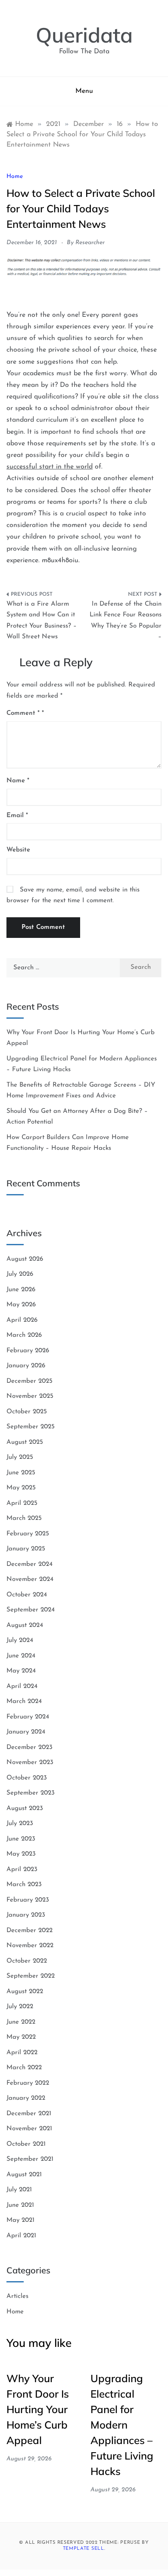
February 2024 (28, 1717)
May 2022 (21, 2037)
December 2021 (29, 2114)
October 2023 (27, 1778)
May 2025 (21, 1488)
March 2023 (24, 1885)
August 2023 (25, 1809)
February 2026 (28, 1351)
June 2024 (21, 1656)
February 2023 (28, 1900)
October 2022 (27, 1961)
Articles (17, 2296)
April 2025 (22, 1503)
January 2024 (26, 1732)
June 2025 (21, 1473)
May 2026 (21, 1305)
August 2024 (25, 1625)
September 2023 (31, 1793)
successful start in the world (50, 467)
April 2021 (21, 2236)
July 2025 (20, 1457)
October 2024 (27, 1595)
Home (15, 176)
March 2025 (24, 1518)
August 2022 (25, 1992)
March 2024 (24, 1702)
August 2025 (25, 1442)
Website (18, 850)
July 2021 (19, 2190)
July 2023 (20, 1824)
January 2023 (26, 1915)
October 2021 (26, 2144)
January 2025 (26, 1549)
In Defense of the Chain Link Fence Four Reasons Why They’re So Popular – (126, 621)
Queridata (84, 35)
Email (17, 816)
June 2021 (20, 2205)
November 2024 (30, 1579)
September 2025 (31, 1427)
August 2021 (24, 2175)
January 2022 (26, 2098)
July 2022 (20, 2007)
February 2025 (28, 1534)
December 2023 (30, 1747)
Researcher (90, 243)
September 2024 (31, 1610)
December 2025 (30, 1381)
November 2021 (29, 2129)
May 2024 (21, 1671)
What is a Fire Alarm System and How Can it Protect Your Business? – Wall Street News (42, 621)
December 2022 (30, 1931)
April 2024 (22, 1686)
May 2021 (20, 2220)
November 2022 (30, 1946)
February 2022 (28, 2083)
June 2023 (21, 1839)
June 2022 (21, 2022)
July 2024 (20, 1640)
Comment (23, 713)
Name (18, 781)
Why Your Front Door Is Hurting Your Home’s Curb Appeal (38, 2409)
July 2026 (20, 1274)
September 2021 (30, 2159)
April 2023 (22, 1870)
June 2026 (21, 1290)
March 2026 (24, 1335)
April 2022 (22, 2053)
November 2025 (30, 1396)
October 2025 (27, 1412)
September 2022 (31, 1976)
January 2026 (26, 1366)
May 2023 (21, 1854)
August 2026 (25, 1259)
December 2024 (30, 1564)
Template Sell (84, 2549)
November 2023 (30, 1763)
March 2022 (24, 2068)
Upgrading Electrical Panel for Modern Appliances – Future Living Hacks (122, 2425)
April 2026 (22, 1320)
